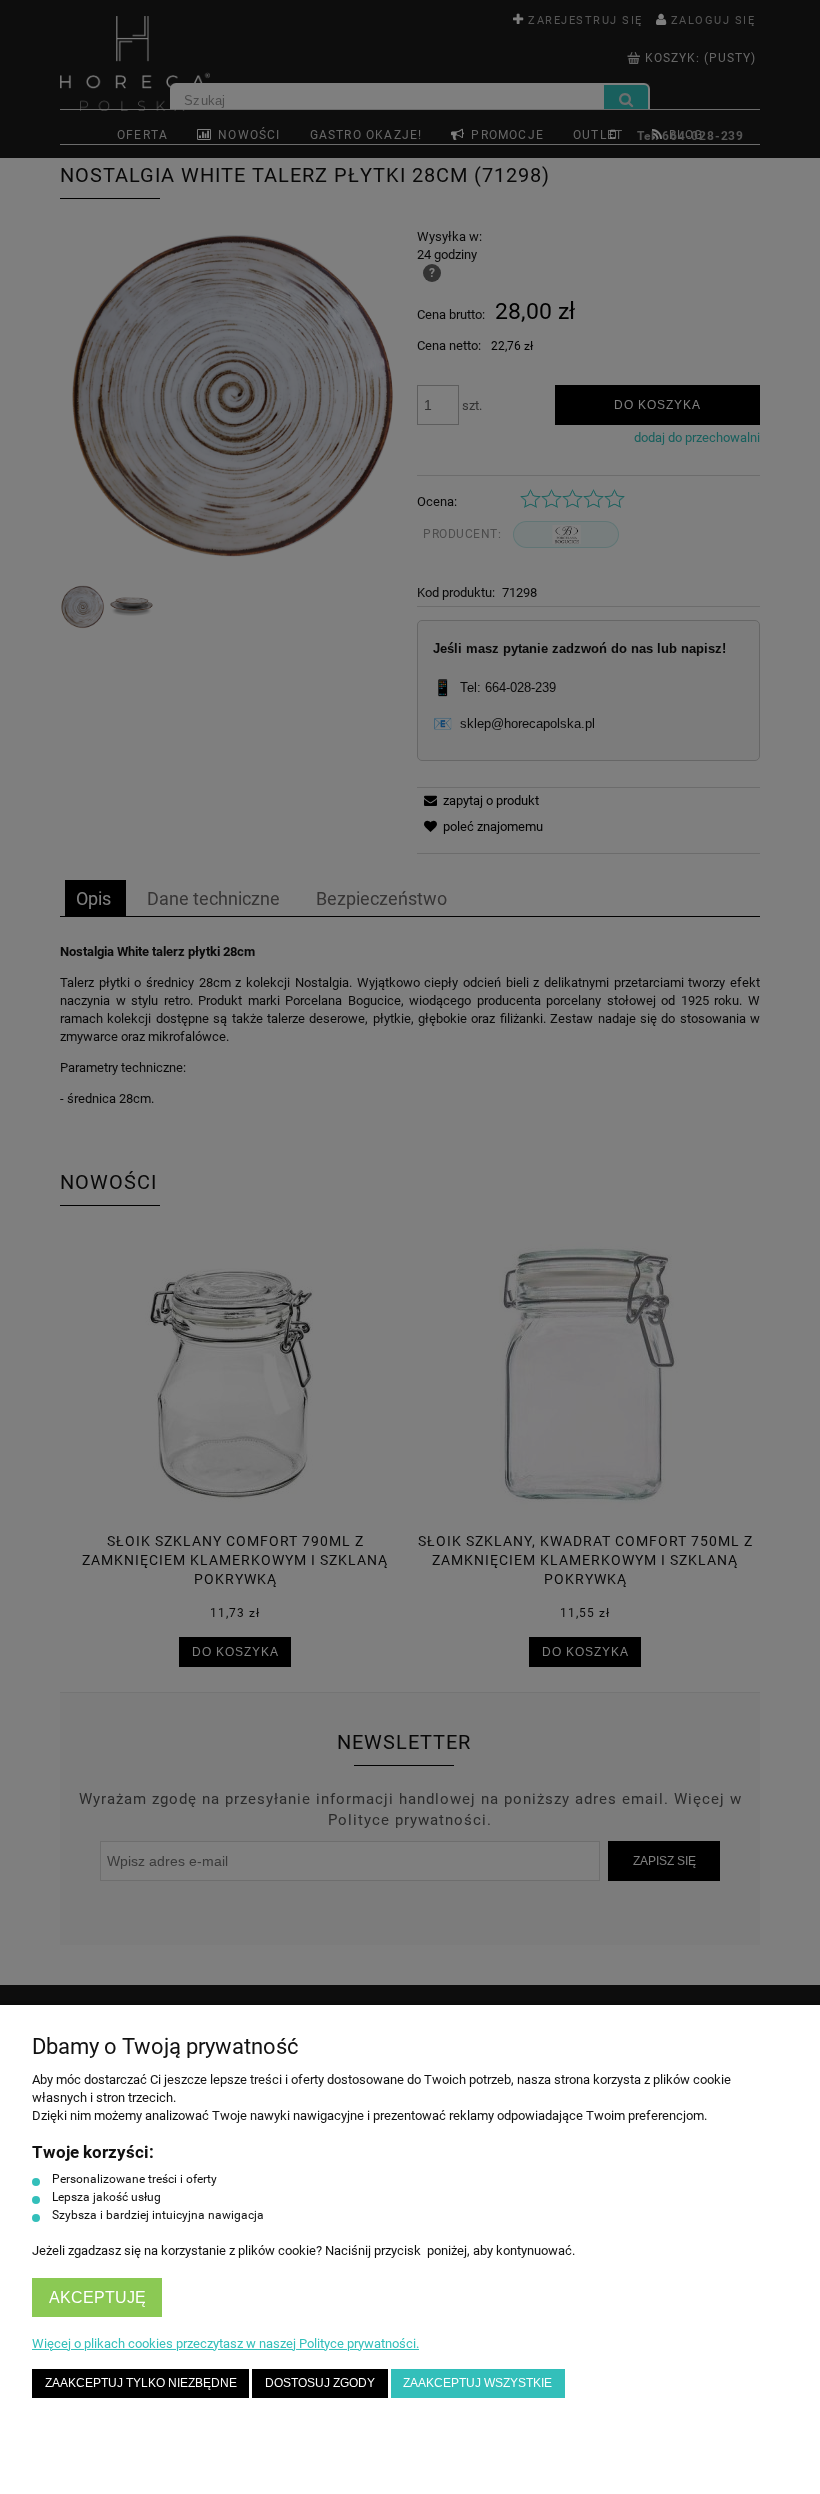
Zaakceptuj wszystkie (477, 2382)
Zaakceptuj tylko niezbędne (141, 2382)
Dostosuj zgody (320, 2382)
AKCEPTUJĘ (97, 2297)
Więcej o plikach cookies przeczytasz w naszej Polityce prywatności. (225, 2343)
